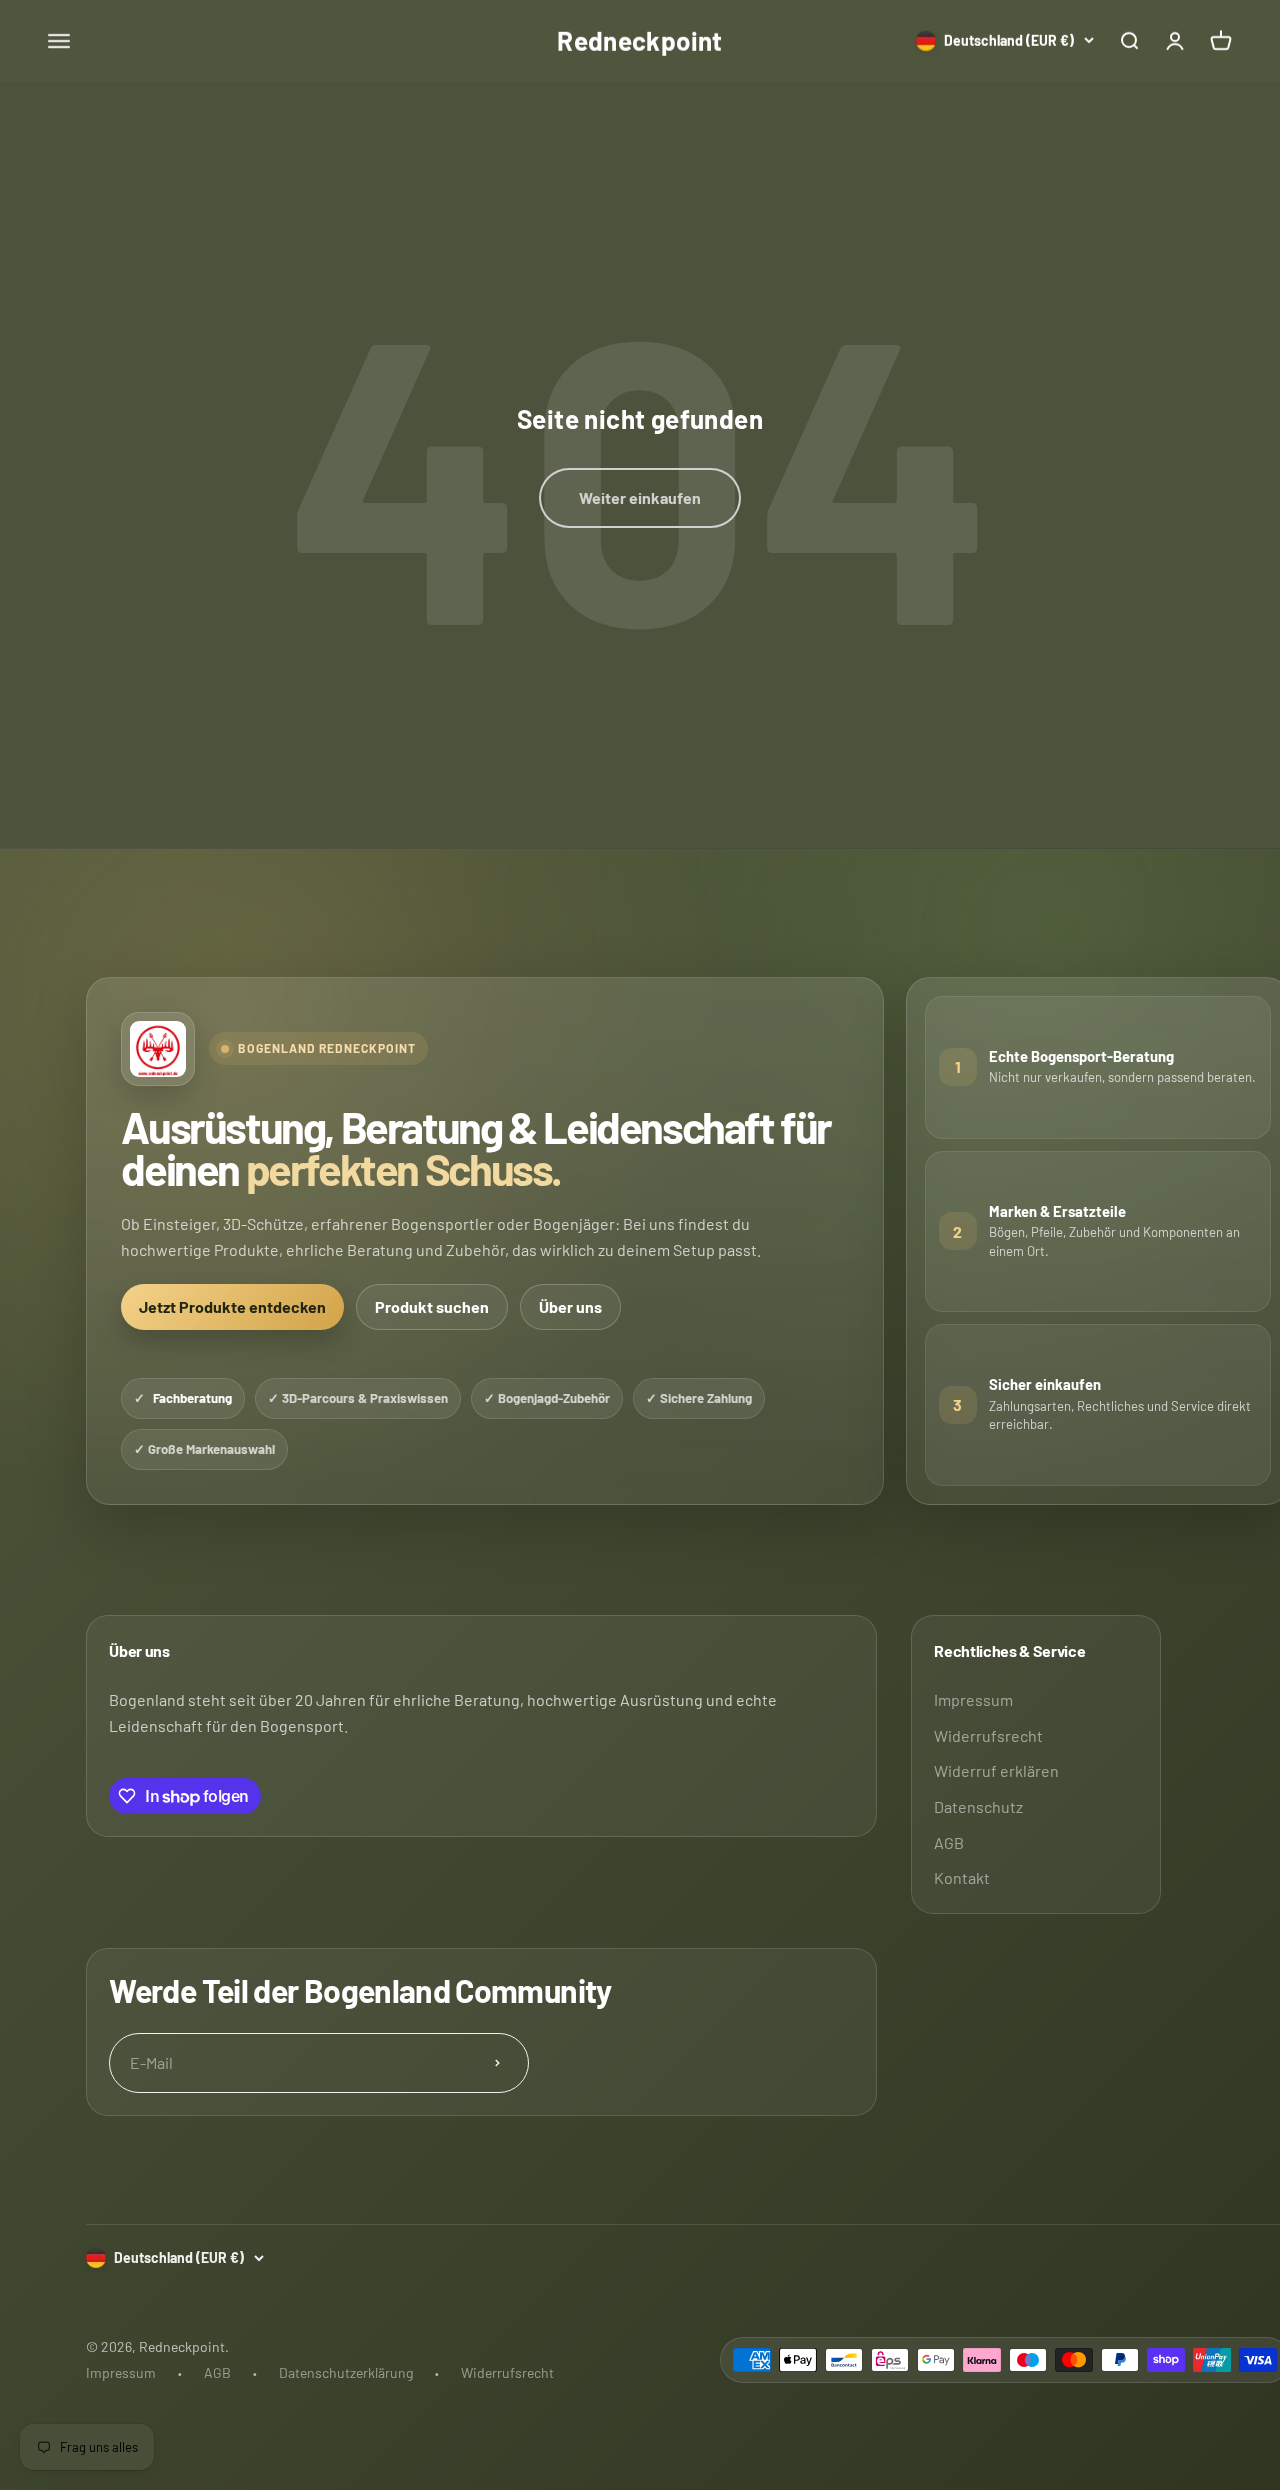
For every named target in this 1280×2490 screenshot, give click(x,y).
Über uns (570, 1306)
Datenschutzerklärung (346, 2372)
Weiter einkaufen (640, 497)
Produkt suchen (432, 1306)
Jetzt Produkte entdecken (232, 1306)
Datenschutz (978, 1806)
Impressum (973, 1699)
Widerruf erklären (996, 1770)
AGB (949, 1842)
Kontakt (962, 1877)
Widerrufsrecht (988, 1735)
